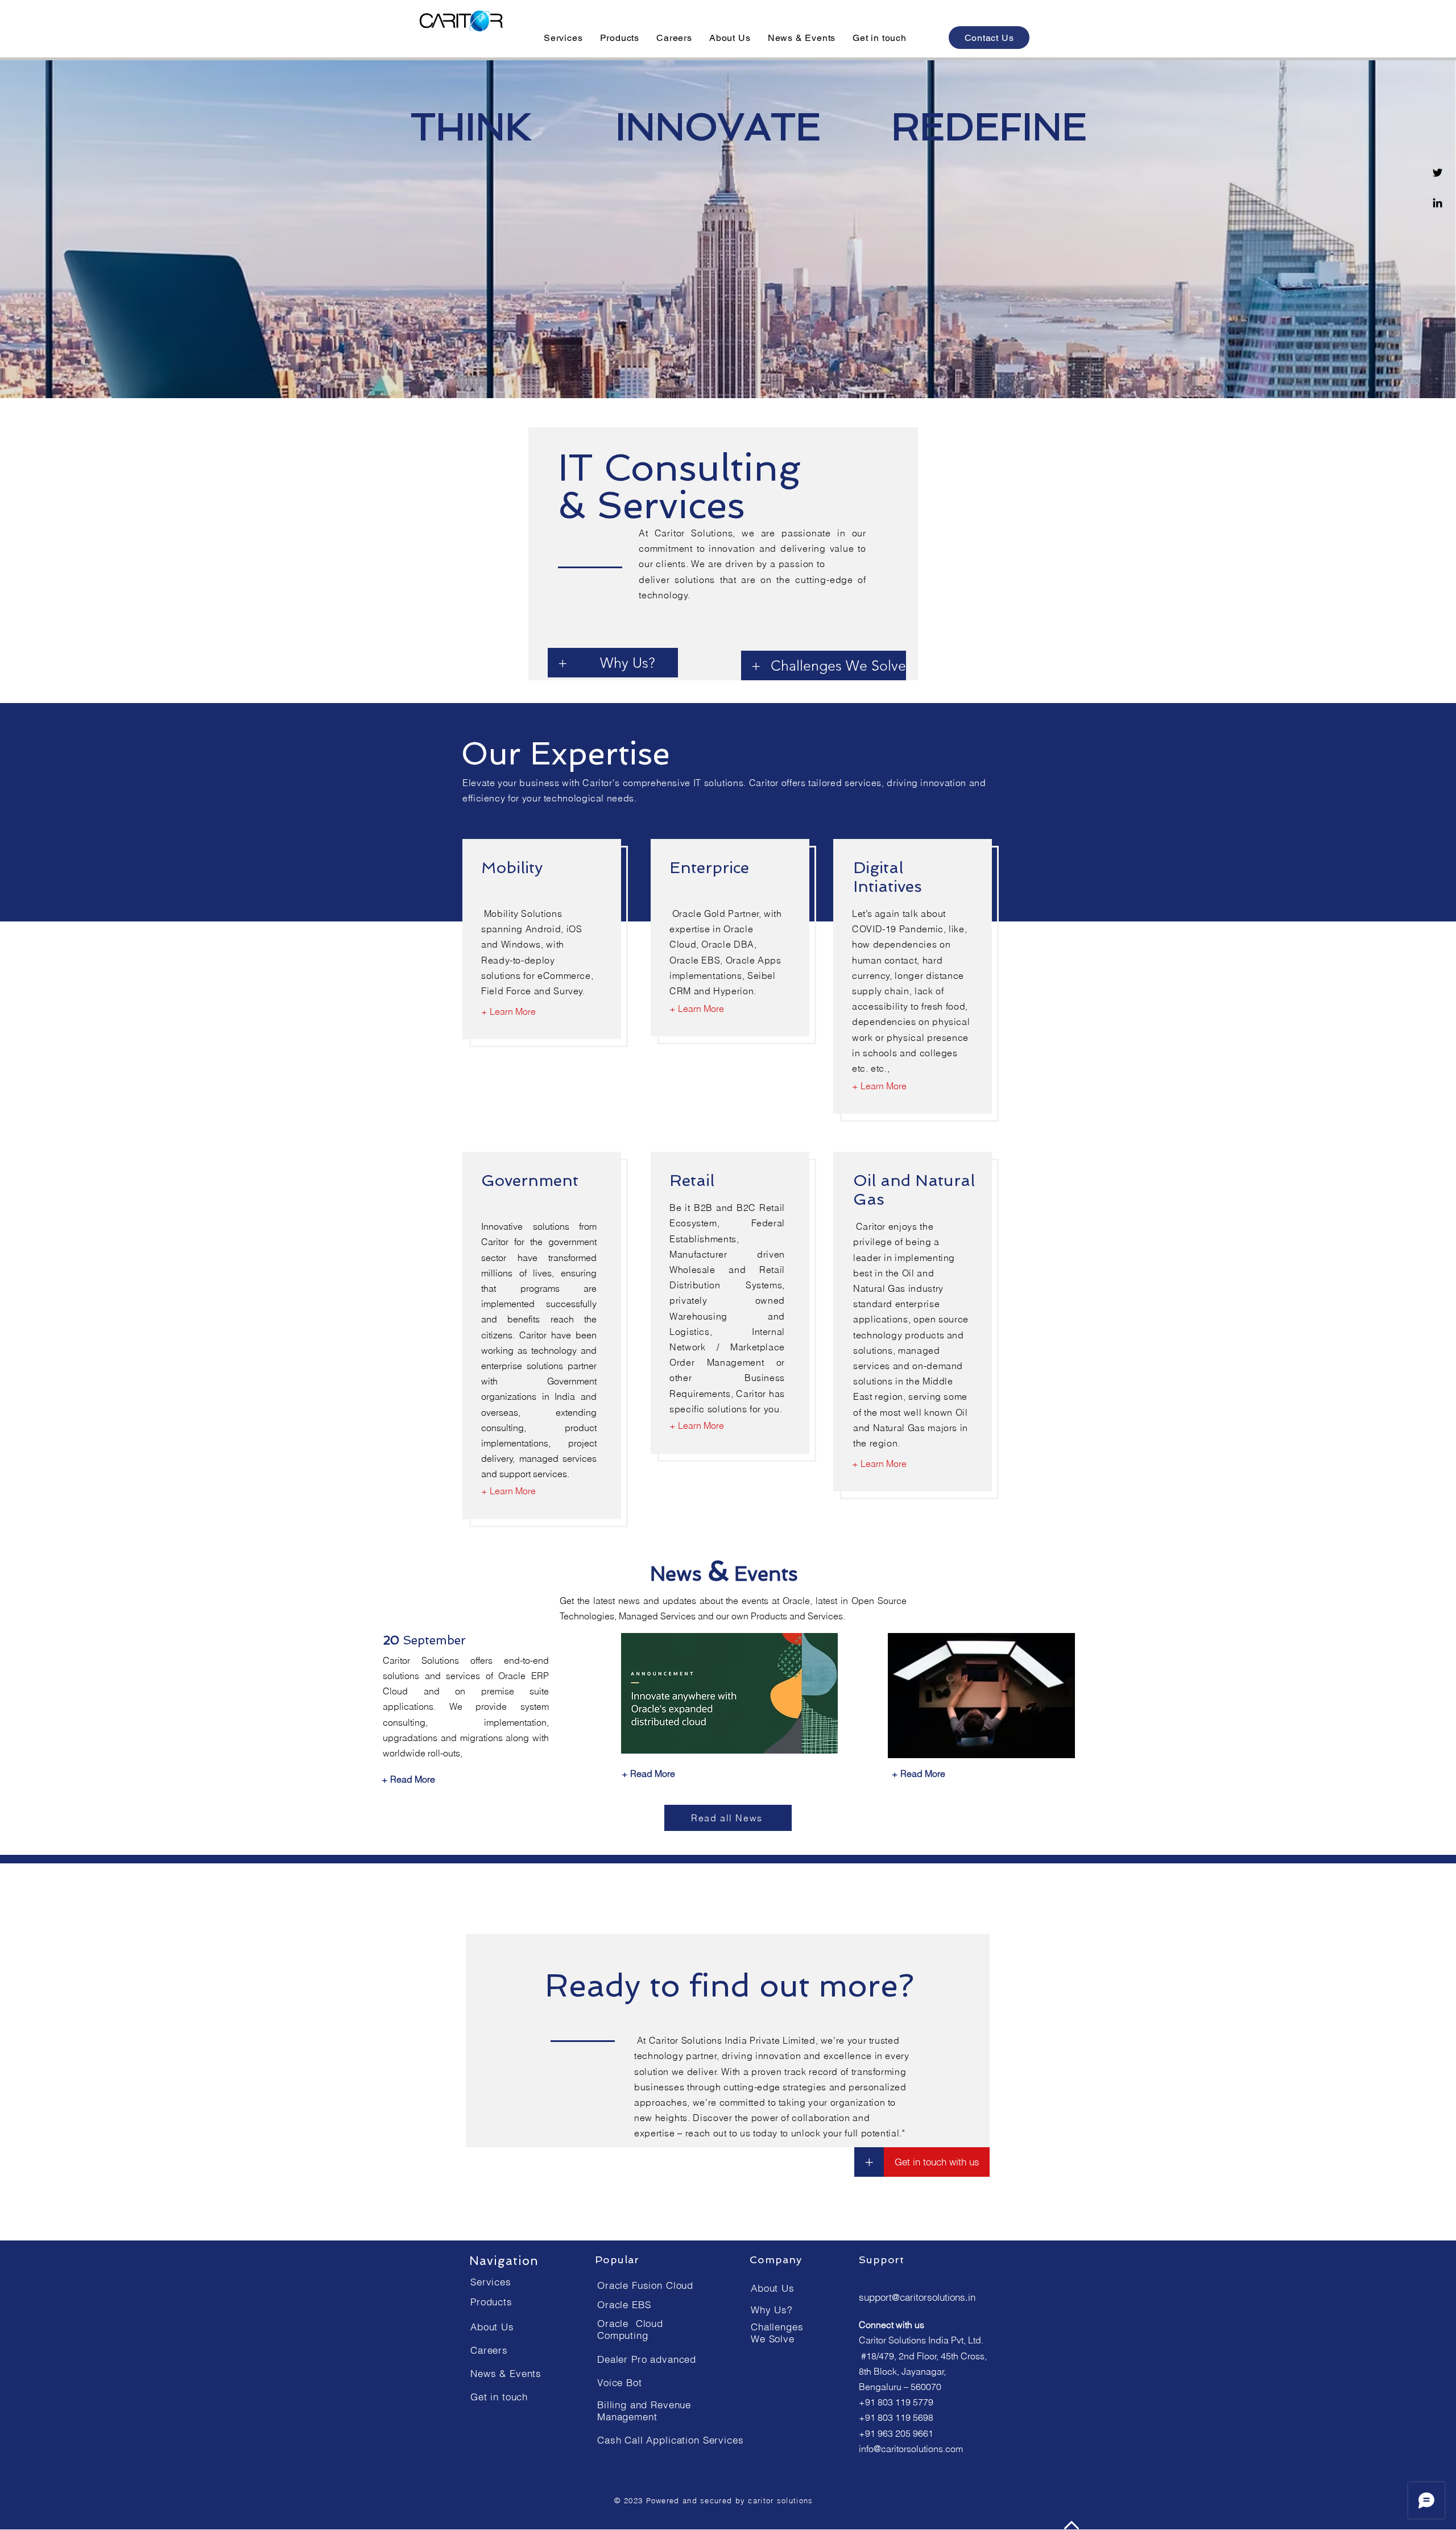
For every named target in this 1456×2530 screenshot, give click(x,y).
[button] (563, 38)
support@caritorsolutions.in (917, 2297)
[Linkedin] (1438, 203)
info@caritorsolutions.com (911, 2449)
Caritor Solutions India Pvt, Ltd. (921, 2340)
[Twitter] (1438, 173)
